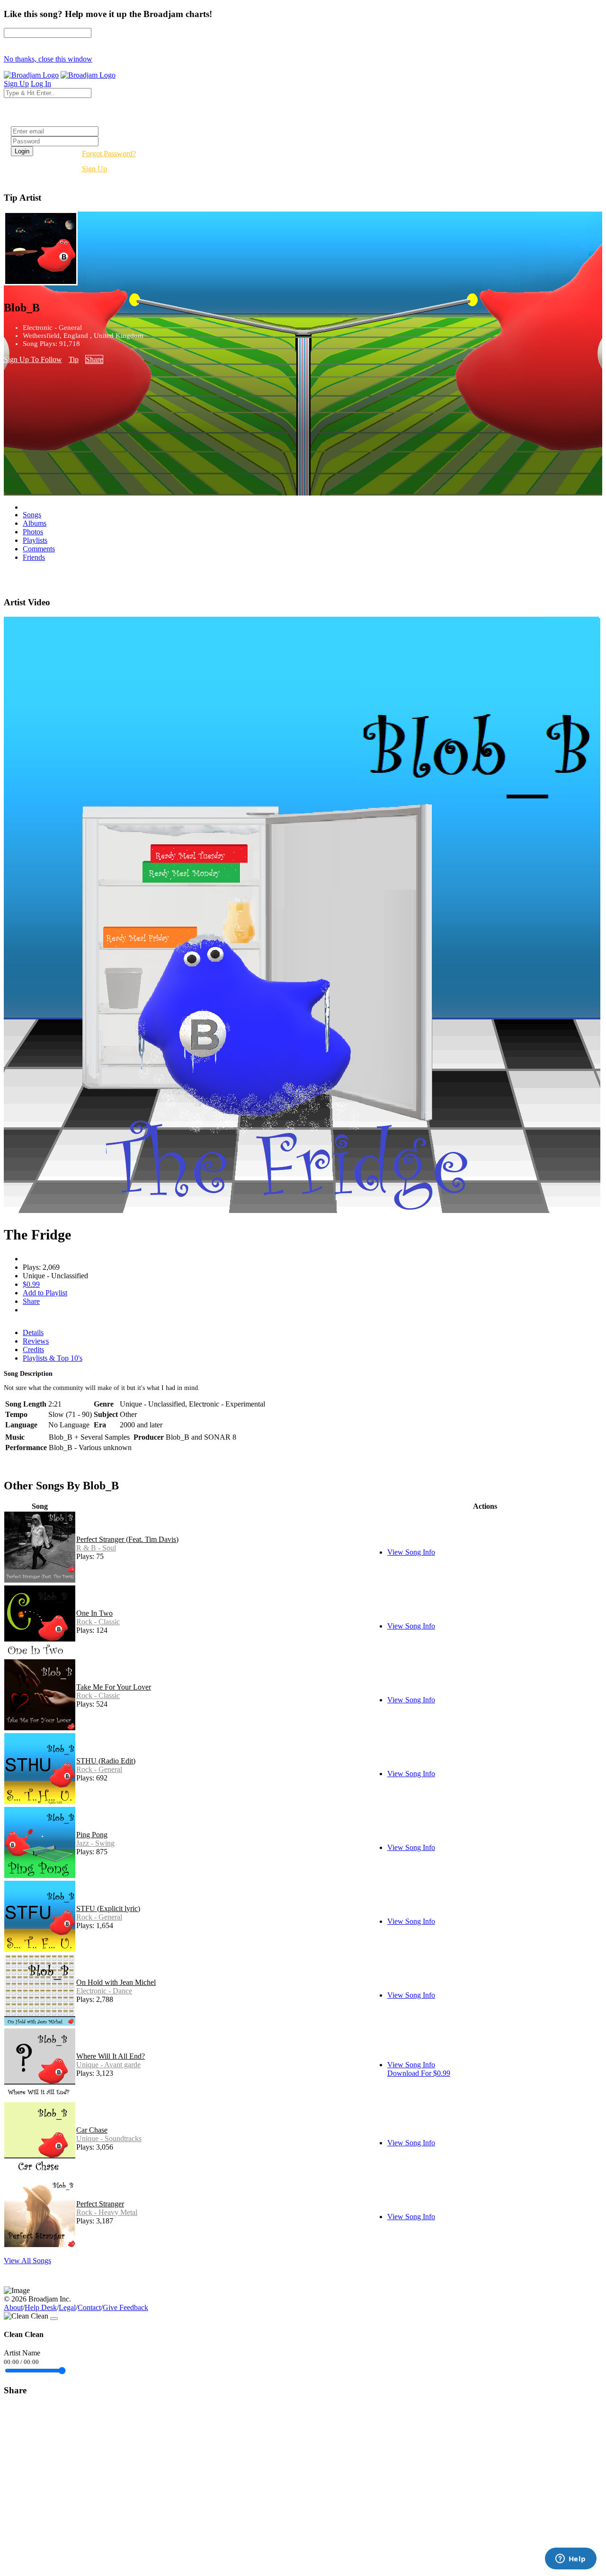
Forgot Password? (109, 154)
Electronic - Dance (104, 1991)
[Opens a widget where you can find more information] (570, 2559)
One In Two (94, 1613)
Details (33, 1332)
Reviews (36, 1341)
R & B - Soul (96, 1548)
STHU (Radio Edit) (106, 1761)
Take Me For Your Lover (114, 1687)
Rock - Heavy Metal (107, 2212)
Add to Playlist (45, 1293)
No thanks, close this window (48, 59)
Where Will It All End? (111, 2056)
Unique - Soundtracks (109, 2138)
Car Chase (92, 2130)
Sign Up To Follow (33, 359)
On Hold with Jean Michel (116, 1982)
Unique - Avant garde (108, 2065)
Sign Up (94, 169)
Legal (67, 2307)
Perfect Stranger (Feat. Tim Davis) (127, 1539)
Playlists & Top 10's (53, 1358)
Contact (89, 2307)
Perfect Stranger (100, 2204)
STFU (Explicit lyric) (108, 1908)
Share (94, 359)
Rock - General (99, 1769)
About (13, 2307)
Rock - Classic (98, 1622)
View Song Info (411, 1552)
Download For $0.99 (419, 2073)
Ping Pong (92, 1835)
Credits (33, 1350)
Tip (74, 359)
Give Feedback (125, 2307)
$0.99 (31, 1284)
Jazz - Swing (95, 1843)
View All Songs (27, 2261)
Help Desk (41, 2307)
